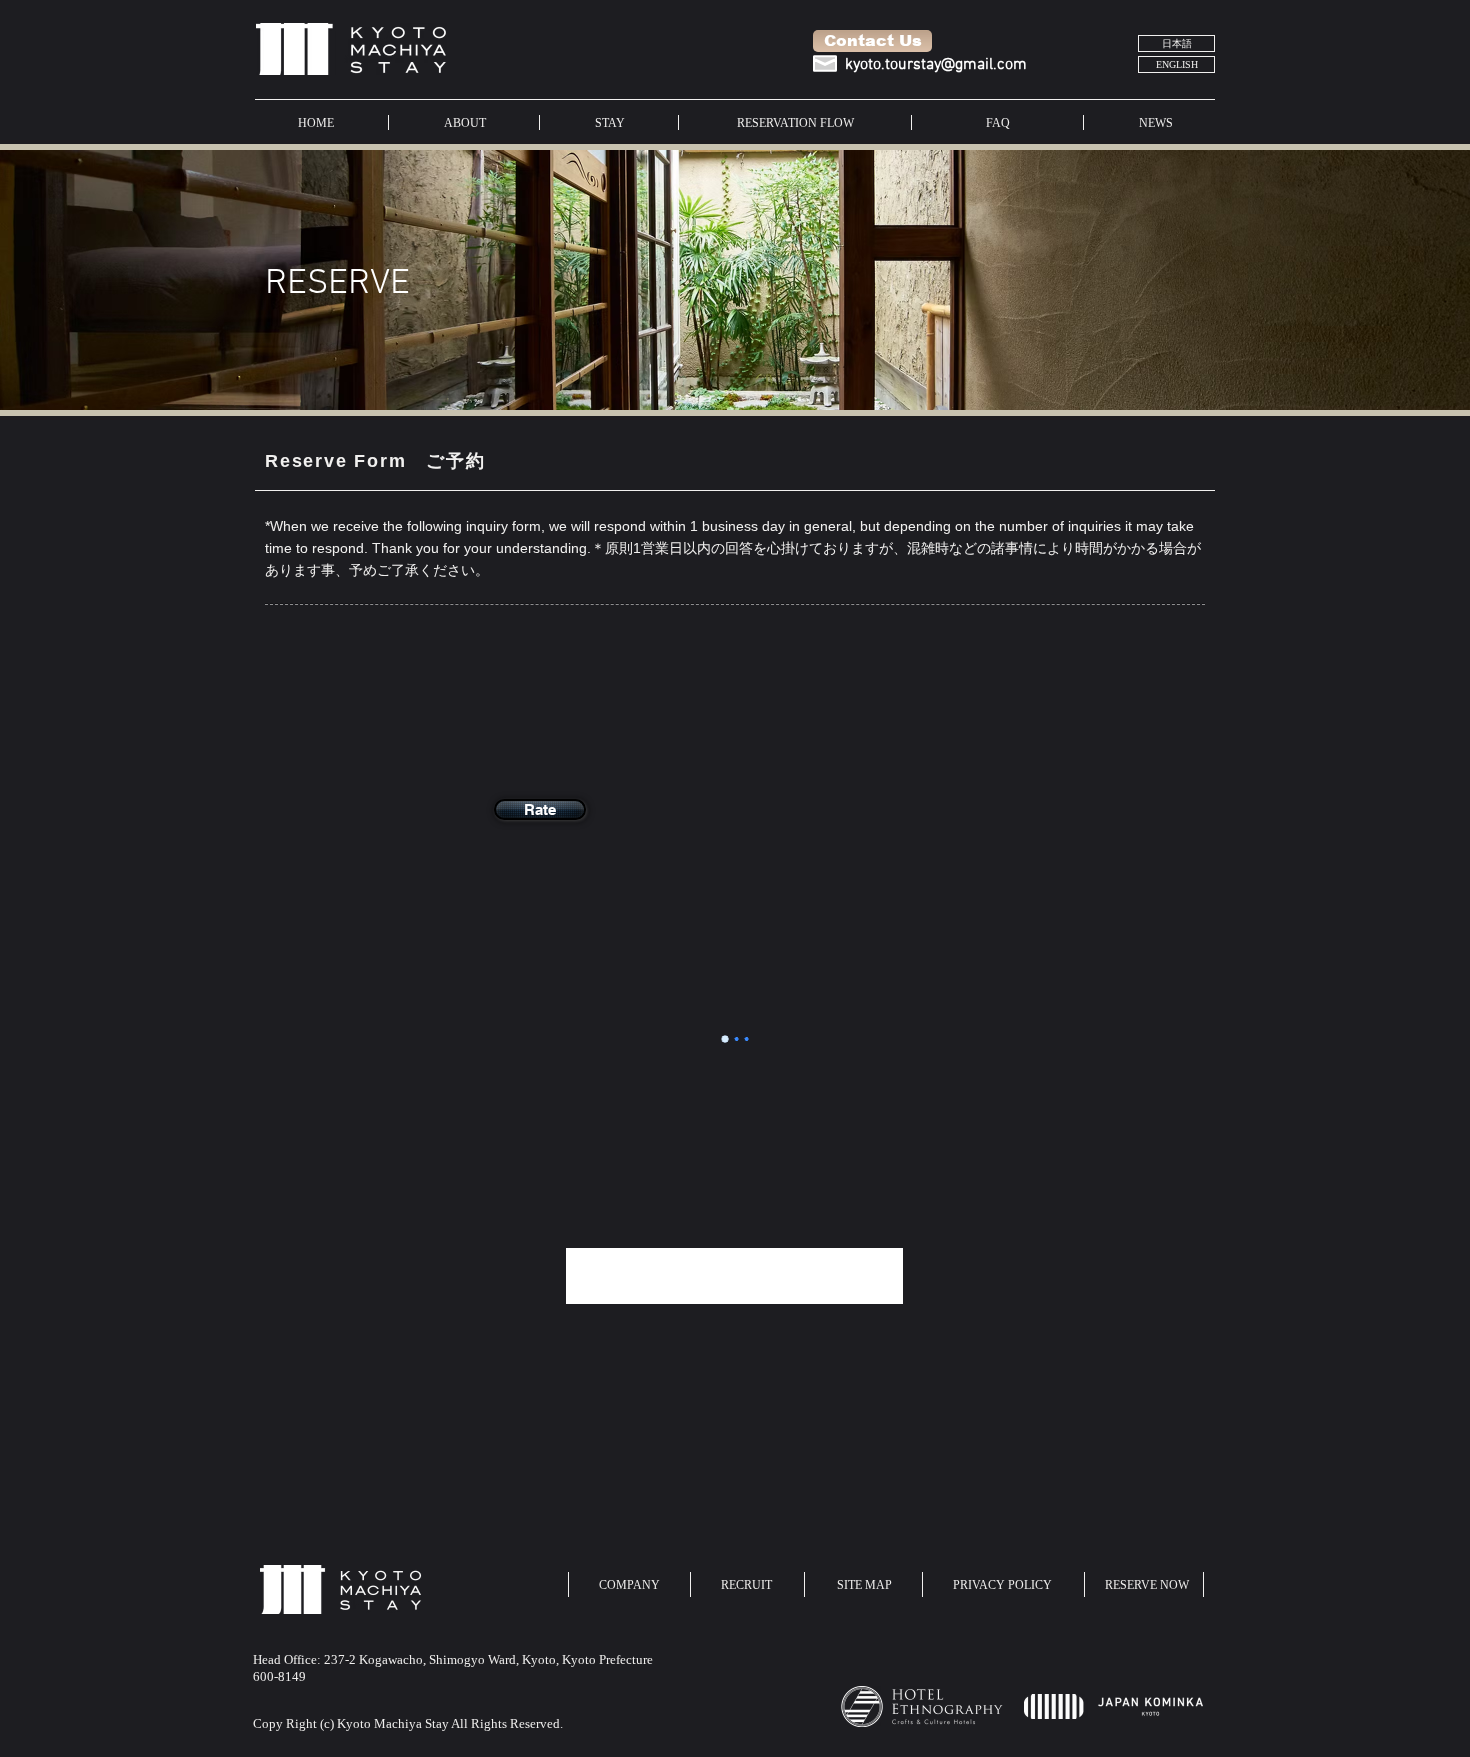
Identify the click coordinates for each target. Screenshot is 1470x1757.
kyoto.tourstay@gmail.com (936, 65)
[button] (540, 809)
